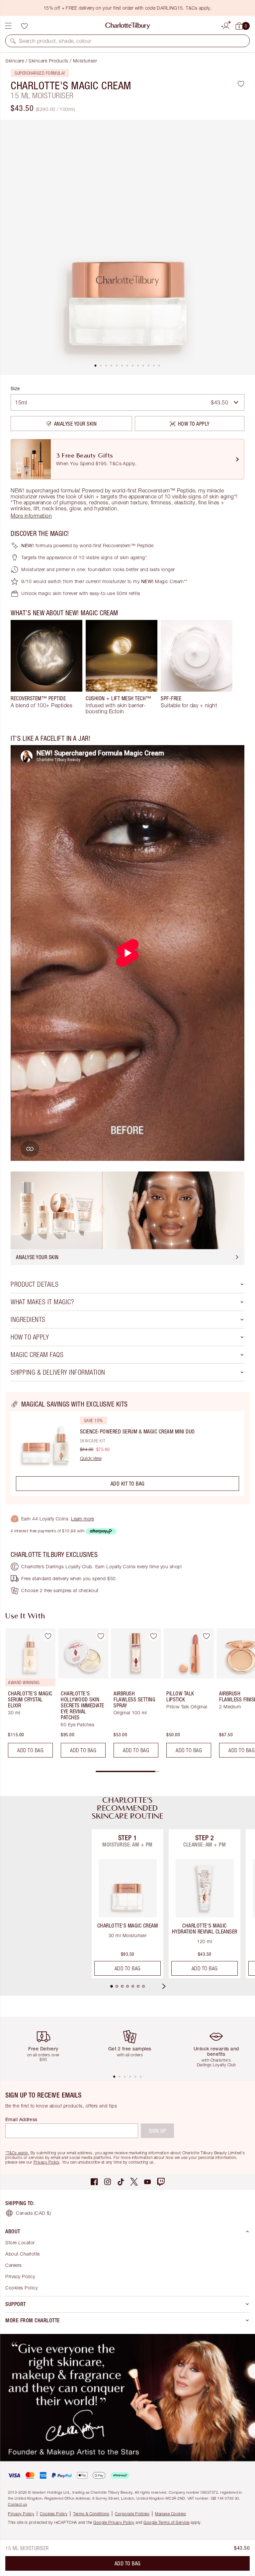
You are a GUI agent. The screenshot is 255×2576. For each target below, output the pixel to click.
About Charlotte (23, 2254)
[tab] (96, 366)
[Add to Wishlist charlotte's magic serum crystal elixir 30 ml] (48, 1636)
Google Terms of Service (167, 2522)
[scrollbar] (127, 1771)
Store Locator (20, 2242)
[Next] (170, 1986)
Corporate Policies (132, 2514)
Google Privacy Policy (114, 2522)
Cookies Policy (21, 2288)
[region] (127, 1448)
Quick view (91, 1458)
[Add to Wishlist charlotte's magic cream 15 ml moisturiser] (241, 84)
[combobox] (127, 402)
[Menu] (8, 26)
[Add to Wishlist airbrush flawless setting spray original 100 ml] (153, 1636)
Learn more (83, 1519)
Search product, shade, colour (55, 41)
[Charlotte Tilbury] (128, 26)
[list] (127, 247)
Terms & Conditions (91, 2514)
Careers (14, 2265)
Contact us (17, 2504)
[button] (13, 41)
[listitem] (127, 247)
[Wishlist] (24, 26)
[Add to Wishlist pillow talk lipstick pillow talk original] (206, 1636)
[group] (46, 667)
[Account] (226, 25)
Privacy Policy (47, 2162)
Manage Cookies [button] (170, 2514)
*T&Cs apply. (17, 2153)
